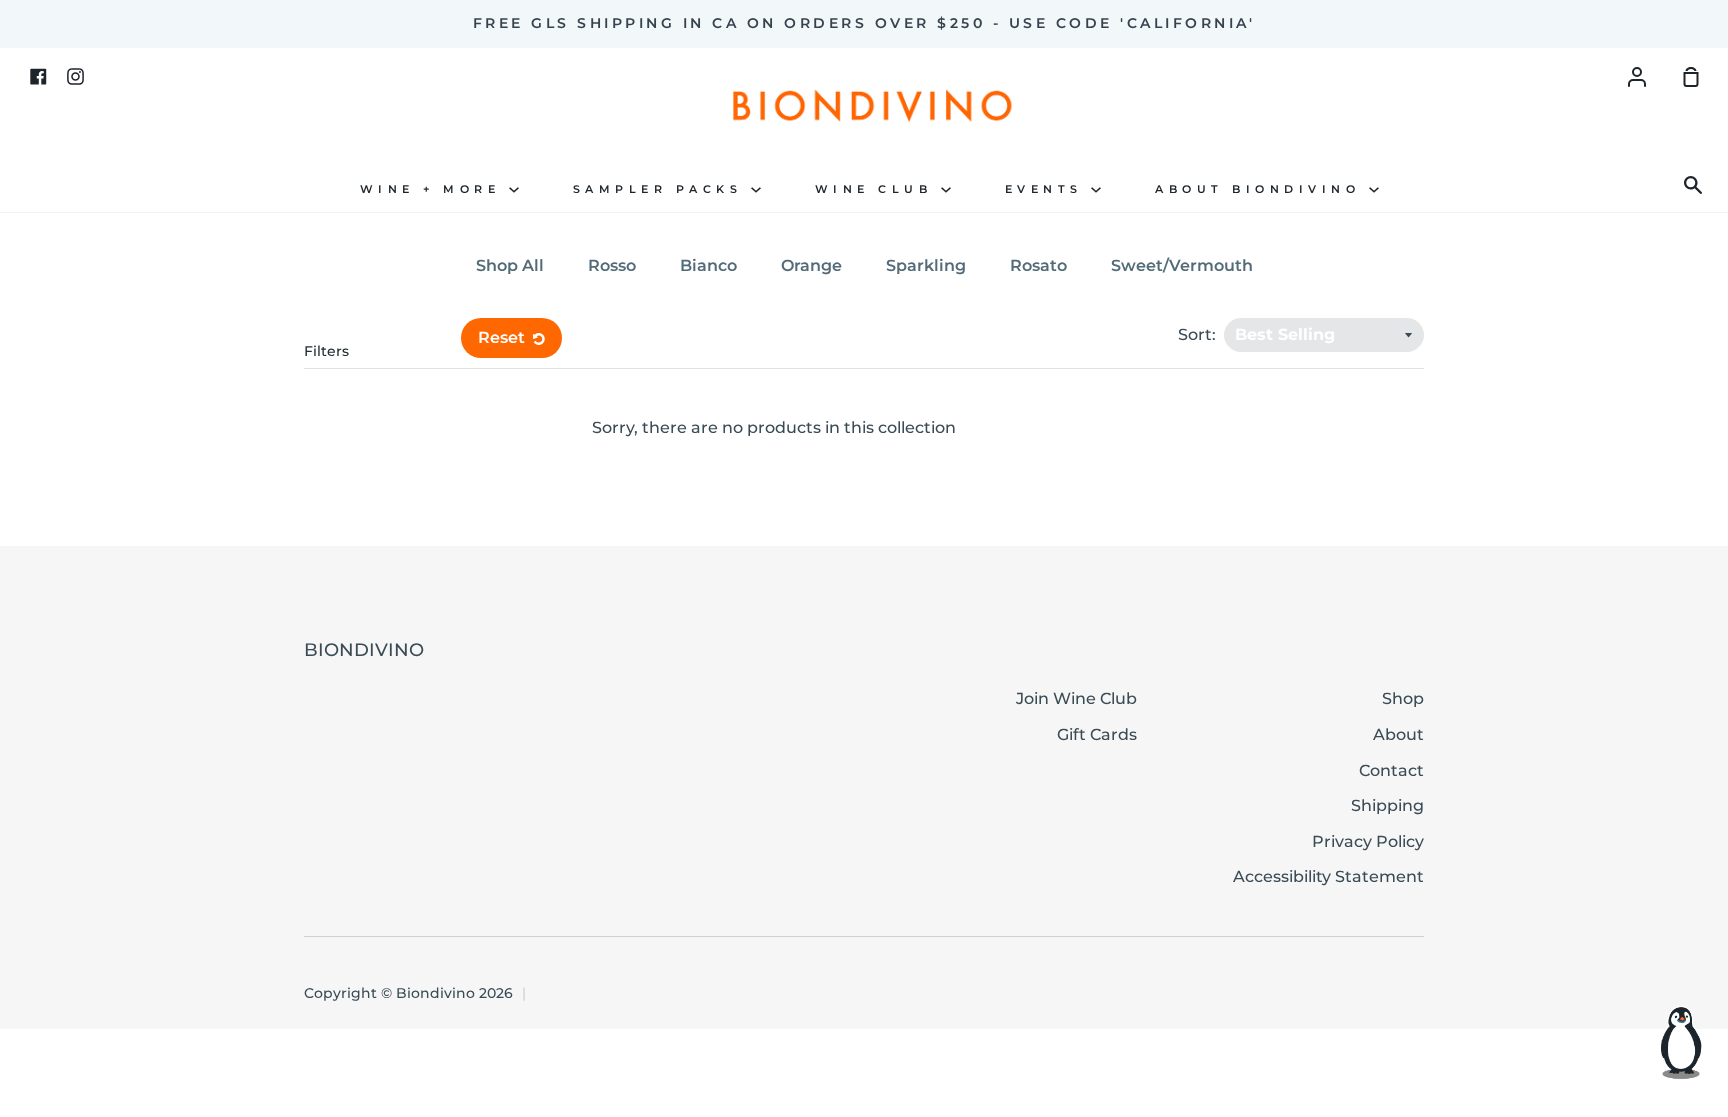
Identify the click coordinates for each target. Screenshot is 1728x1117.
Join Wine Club (1076, 698)
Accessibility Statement (1328, 876)
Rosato (1038, 265)
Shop (1403, 698)
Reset (503, 337)
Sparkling (926, 265)
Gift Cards (1097, 734)
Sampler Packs (662, 189)
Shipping (1387, 805)
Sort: (1199, 334)
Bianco (708, 265)
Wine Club (878, 189)
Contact (1391, 770)
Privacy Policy (1368, 841)
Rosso (612, 265)
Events (1048, 189)
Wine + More (434, 189)
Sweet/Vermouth (1182, 265)
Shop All (510, 265)
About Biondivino (1262, 189)
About (1398, 734)
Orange (811, 265)
